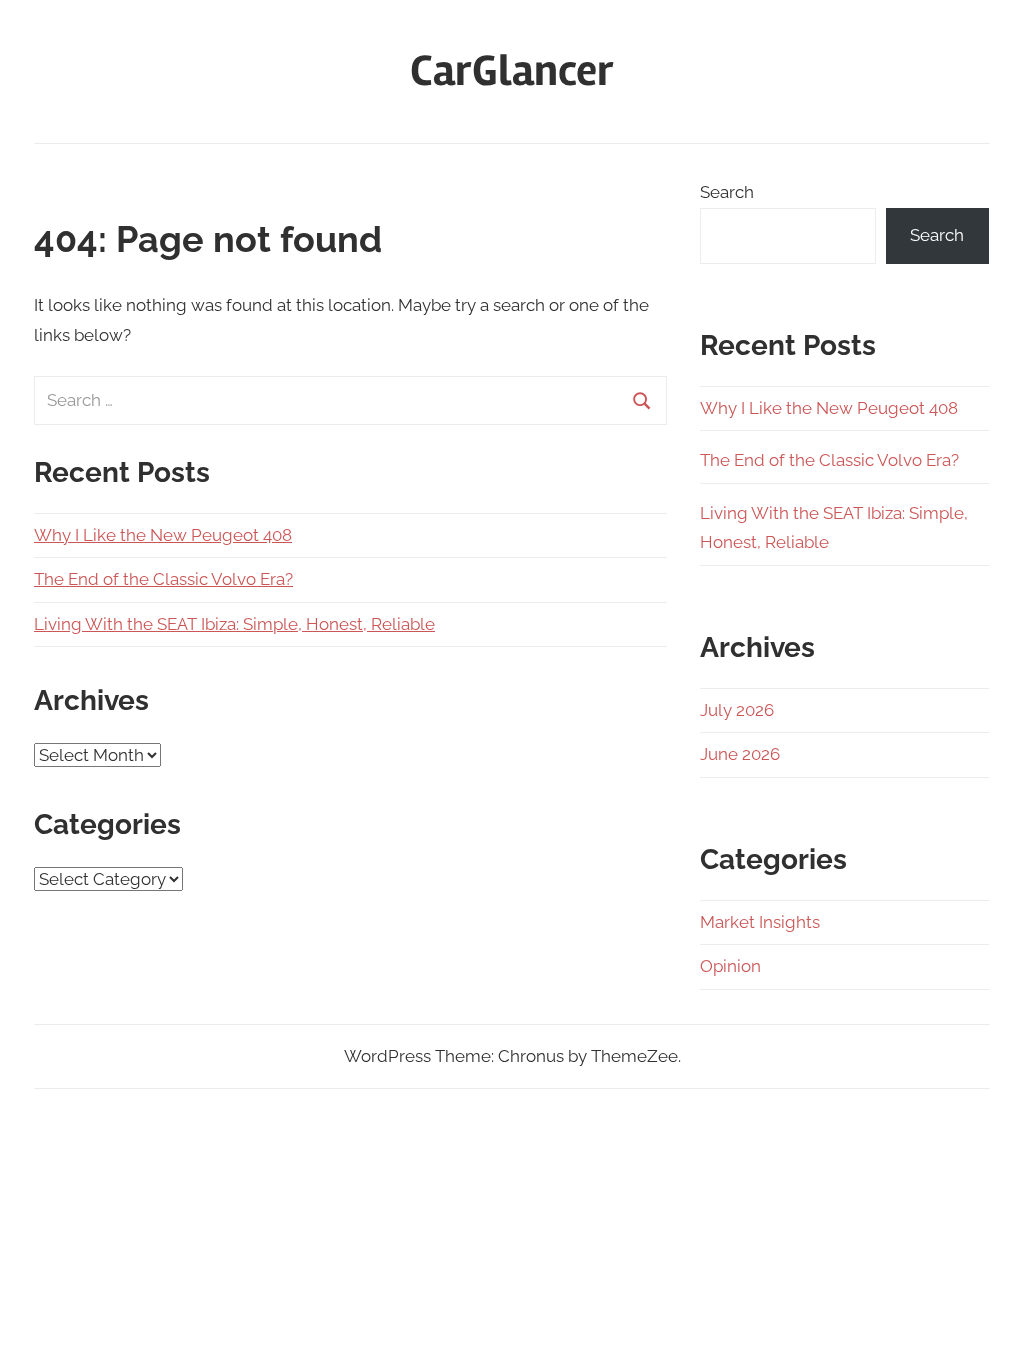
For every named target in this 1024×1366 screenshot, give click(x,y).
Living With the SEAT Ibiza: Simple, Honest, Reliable (234, 624)
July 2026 (737, 710)
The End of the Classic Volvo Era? (163, 579)
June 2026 (740, 754)
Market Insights (760, 922)
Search (727, 192)
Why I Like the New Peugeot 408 (163, 535)
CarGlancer (512, 71)
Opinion (730, 966)
